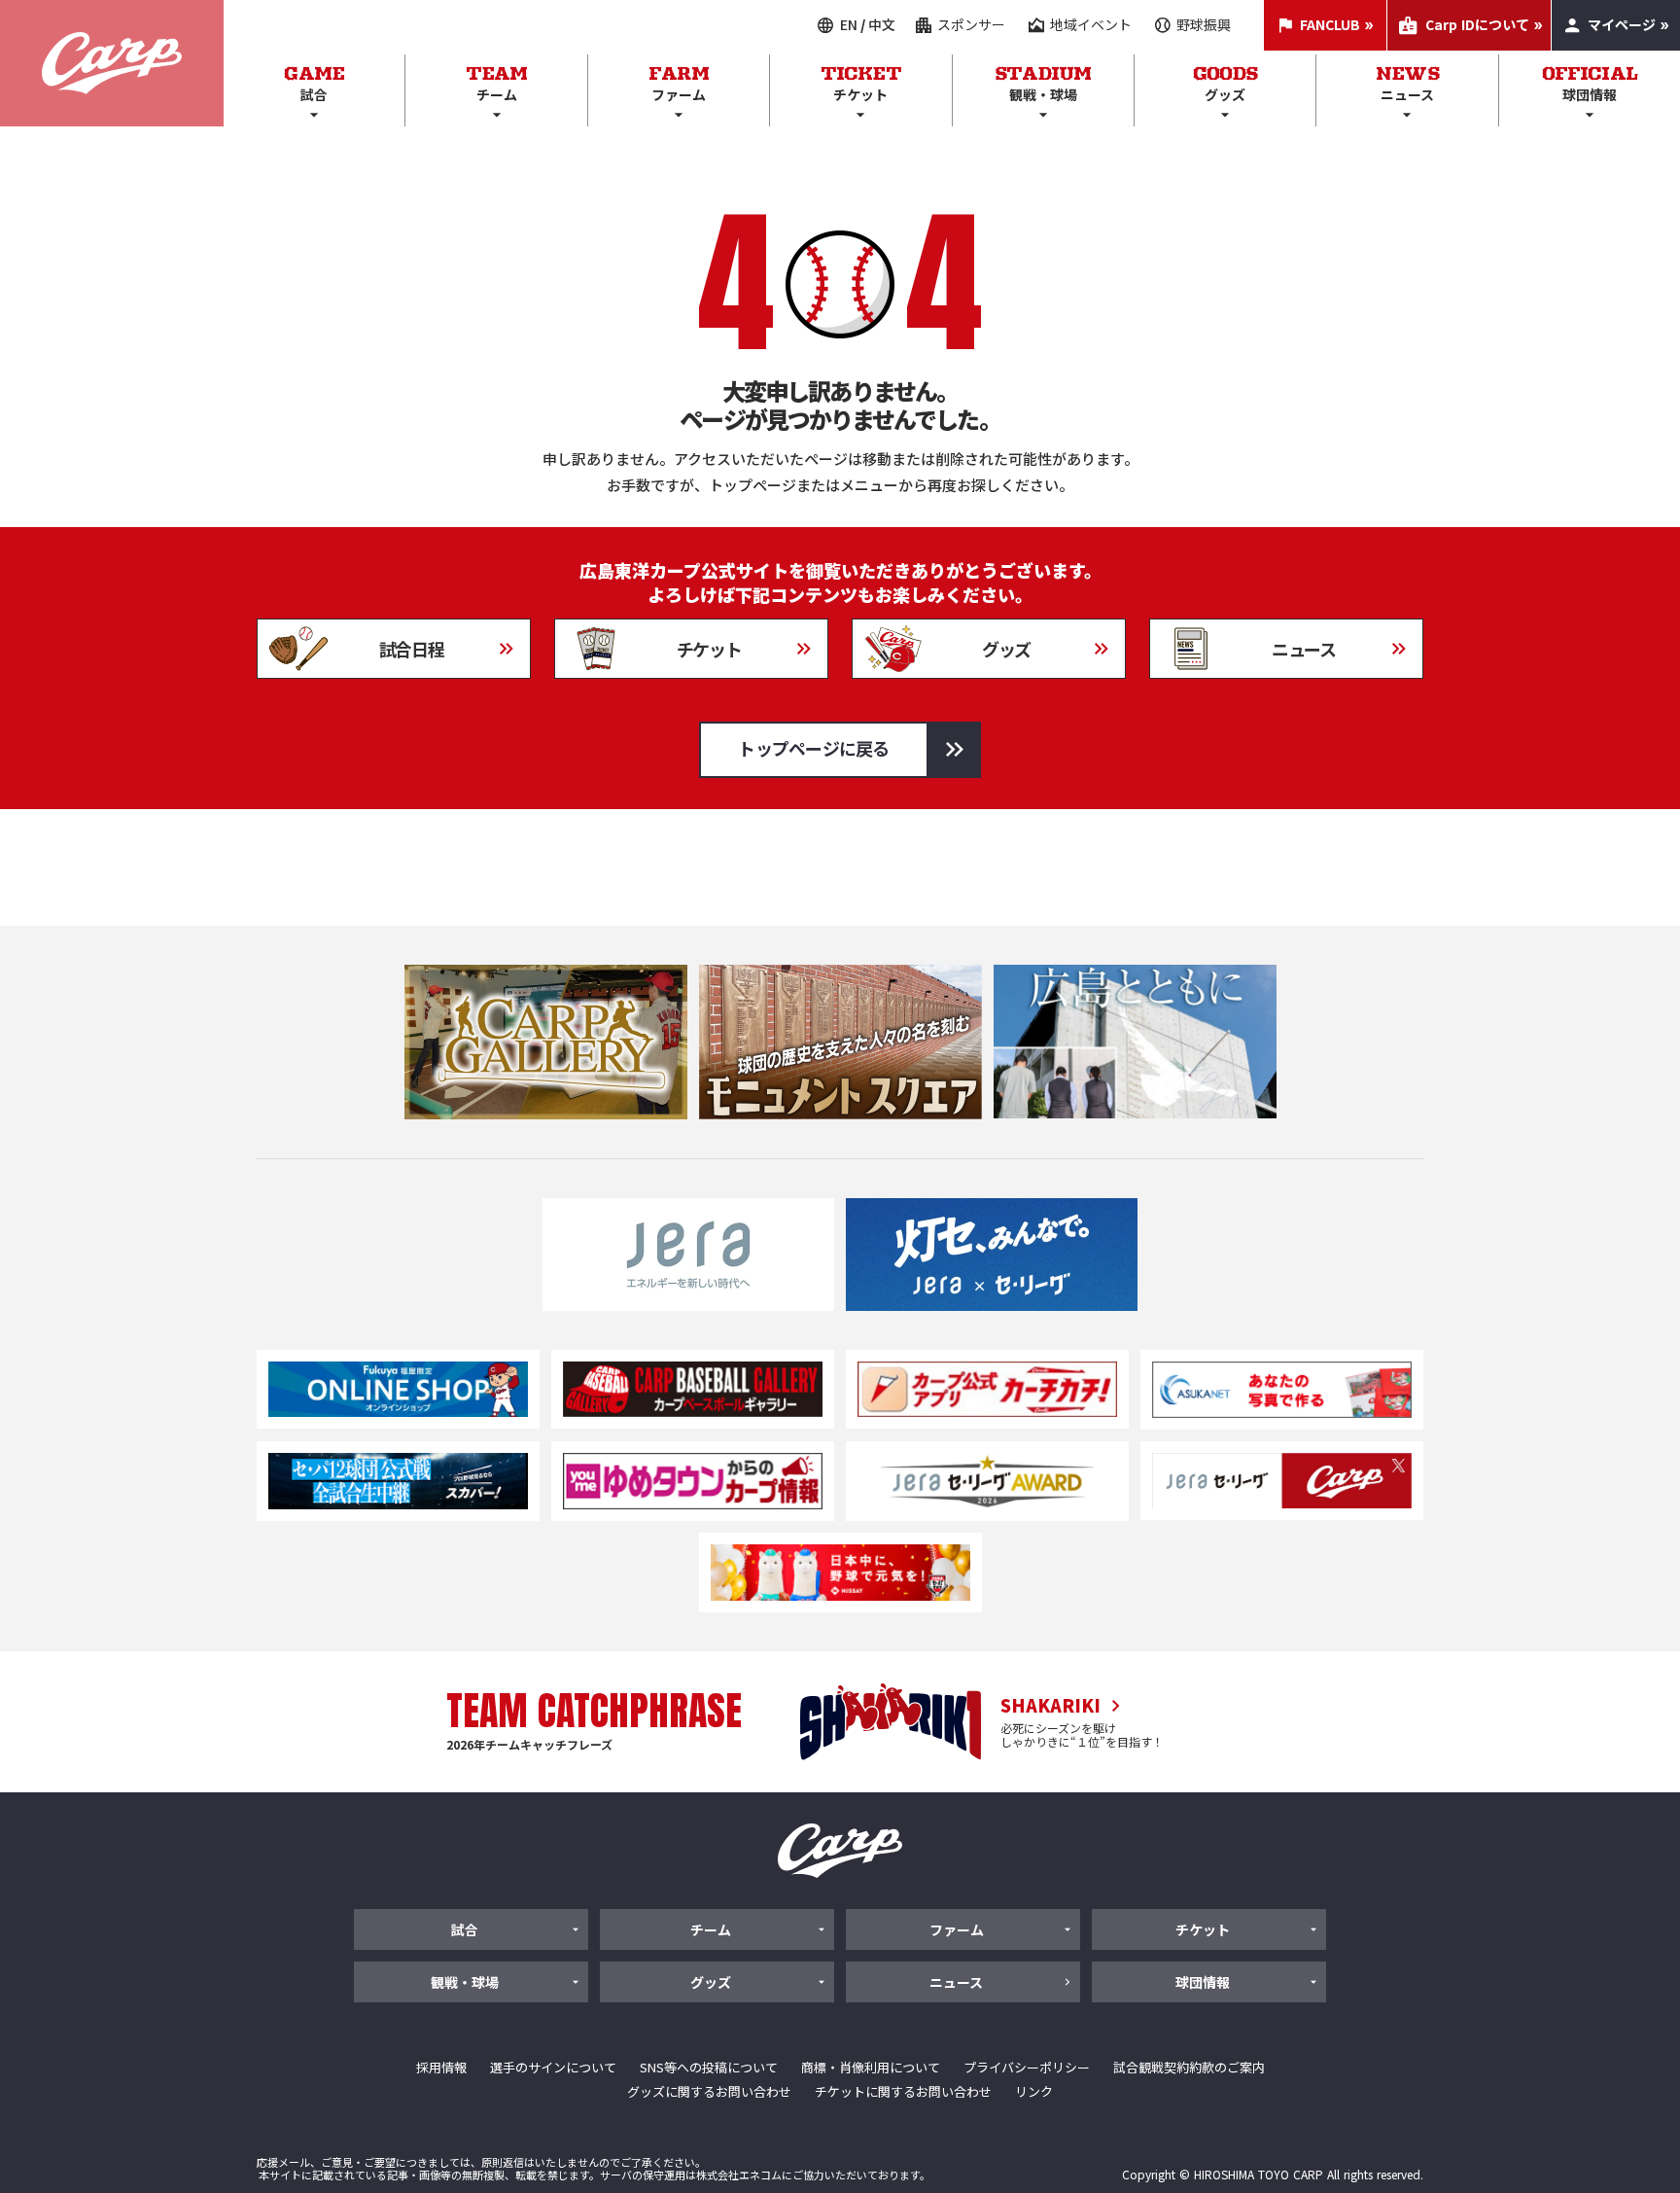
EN (849, 25)
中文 (882, 25)
